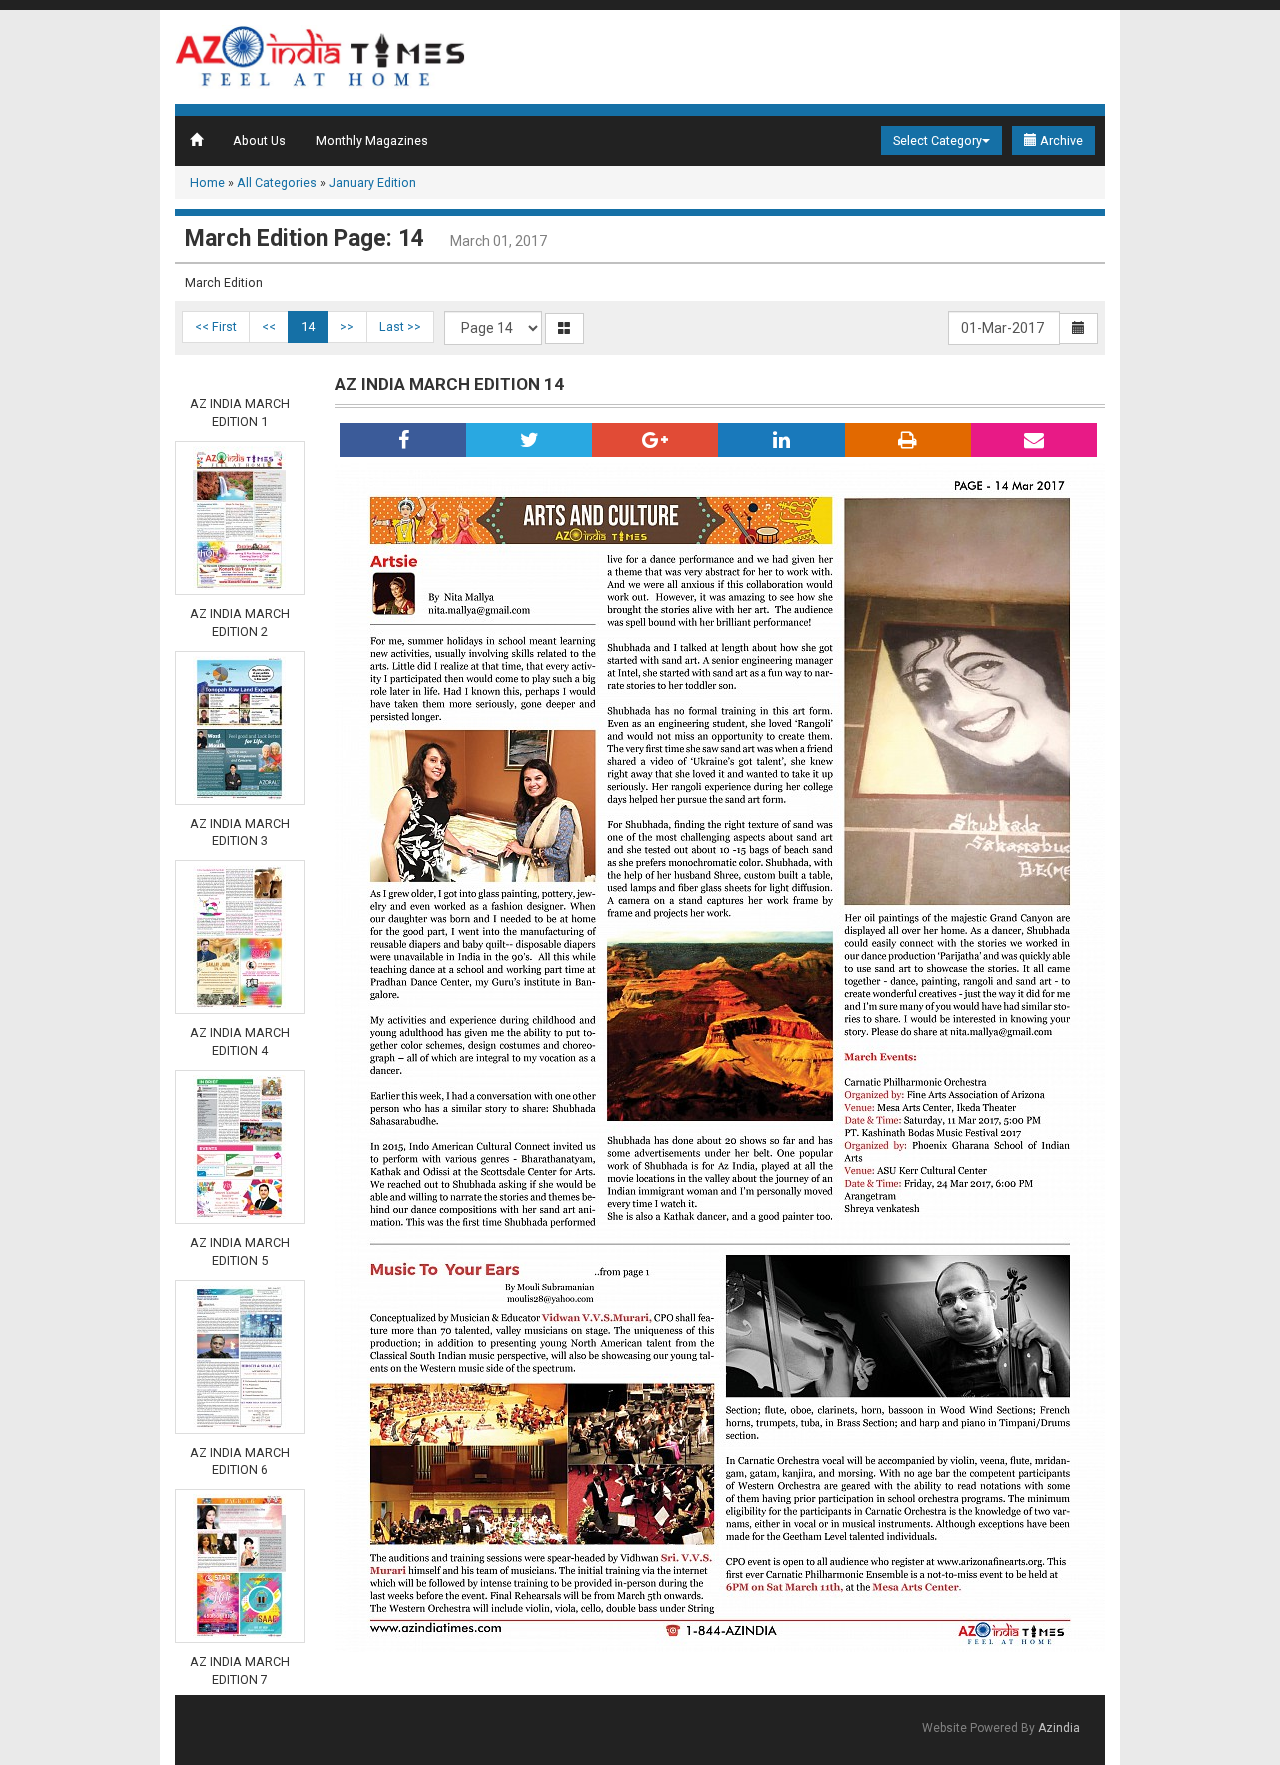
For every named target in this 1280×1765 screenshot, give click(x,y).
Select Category (937, 140)
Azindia (1059, 1728)
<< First (216, 326)
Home (207, 182)
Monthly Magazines (372, 140)
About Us (259, 140)
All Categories (277, 182)
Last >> (400, 326)
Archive (1060, 140)
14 (308, 326)
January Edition (372, 182)
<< (269, 326)
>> (347, 326)
